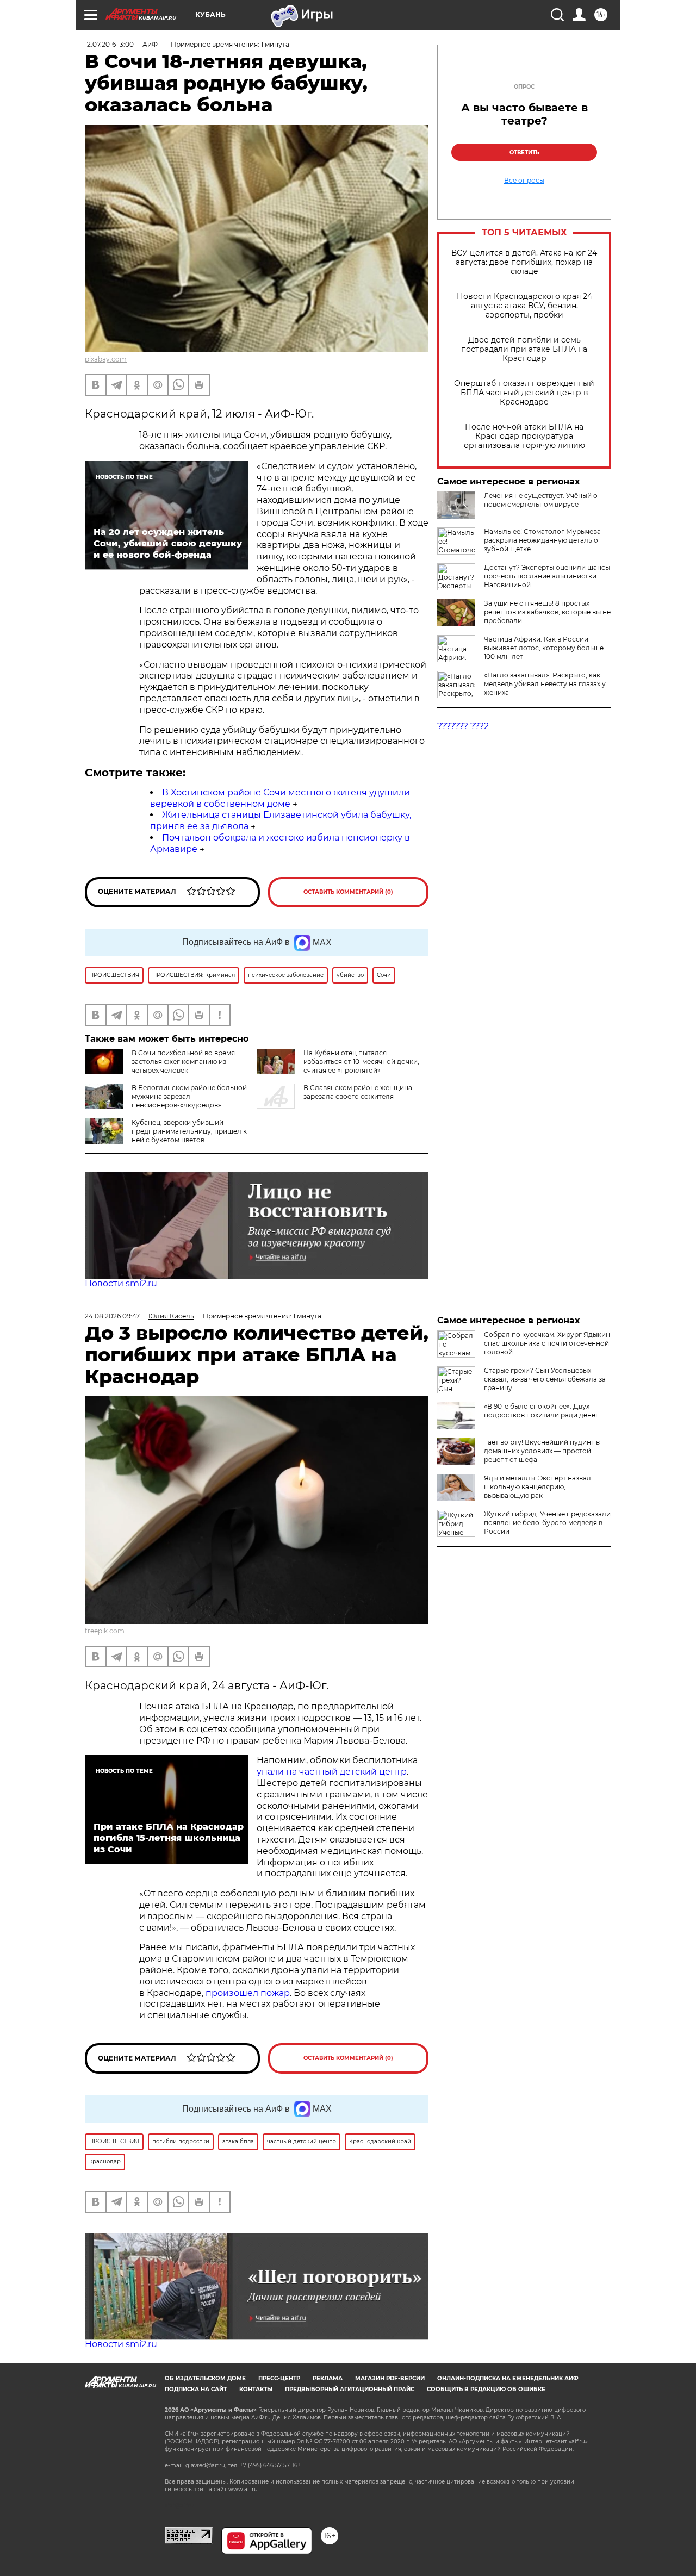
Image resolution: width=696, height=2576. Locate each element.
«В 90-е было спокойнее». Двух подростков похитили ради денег (541, 1411)
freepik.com (105, 1631)
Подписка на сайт (196, 2389)
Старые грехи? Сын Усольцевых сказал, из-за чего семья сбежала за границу (545, 1379)
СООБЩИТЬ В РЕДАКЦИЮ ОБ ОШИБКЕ (486, 2389)
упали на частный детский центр (332, 1772)
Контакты (256, 2389)
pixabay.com (106, 359)
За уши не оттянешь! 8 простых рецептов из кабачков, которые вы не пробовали (547, 612)
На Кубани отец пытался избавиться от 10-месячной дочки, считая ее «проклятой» (361, 1062)
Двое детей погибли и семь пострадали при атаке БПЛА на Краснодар (524, 349)
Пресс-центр (279, 2378)
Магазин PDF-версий (390, 2378)
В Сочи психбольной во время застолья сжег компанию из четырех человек (183, 1062)
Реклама (328, 2378)
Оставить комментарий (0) (348, 892)
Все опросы (524, 181)
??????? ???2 (463, 726)
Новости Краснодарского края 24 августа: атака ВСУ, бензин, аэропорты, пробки (524, 306)
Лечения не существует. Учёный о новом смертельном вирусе (541, 500)
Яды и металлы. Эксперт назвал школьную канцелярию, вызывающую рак (537, 1487)
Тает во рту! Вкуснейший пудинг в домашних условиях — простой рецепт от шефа (542, 1451)
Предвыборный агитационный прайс (350, 2389)
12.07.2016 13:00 (109, 44)
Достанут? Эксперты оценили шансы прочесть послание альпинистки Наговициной (547, 576)
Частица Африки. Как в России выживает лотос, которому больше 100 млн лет (544, 648)
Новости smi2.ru (121, 1283)
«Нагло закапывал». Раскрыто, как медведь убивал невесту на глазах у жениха (545, 684)
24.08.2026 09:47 (112, 1316)
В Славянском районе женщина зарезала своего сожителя (358, 1092)
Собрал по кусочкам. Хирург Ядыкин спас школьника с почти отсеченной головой (547, 1343)
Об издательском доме (205, 2378)
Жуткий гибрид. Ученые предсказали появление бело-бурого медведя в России (547, 1523)
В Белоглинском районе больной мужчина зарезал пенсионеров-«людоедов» (189, 1096)
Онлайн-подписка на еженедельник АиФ (508, 2378)
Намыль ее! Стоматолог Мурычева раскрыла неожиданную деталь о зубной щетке (542, 540)
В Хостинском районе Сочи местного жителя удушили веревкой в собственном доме (280, 798)
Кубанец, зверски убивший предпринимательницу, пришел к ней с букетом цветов (189, 1131)
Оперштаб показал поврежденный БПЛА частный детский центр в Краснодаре (524, 393)
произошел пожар (248, 1993)
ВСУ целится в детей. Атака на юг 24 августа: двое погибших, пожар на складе (524, 262)
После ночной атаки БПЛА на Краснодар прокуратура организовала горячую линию (524, 436)
